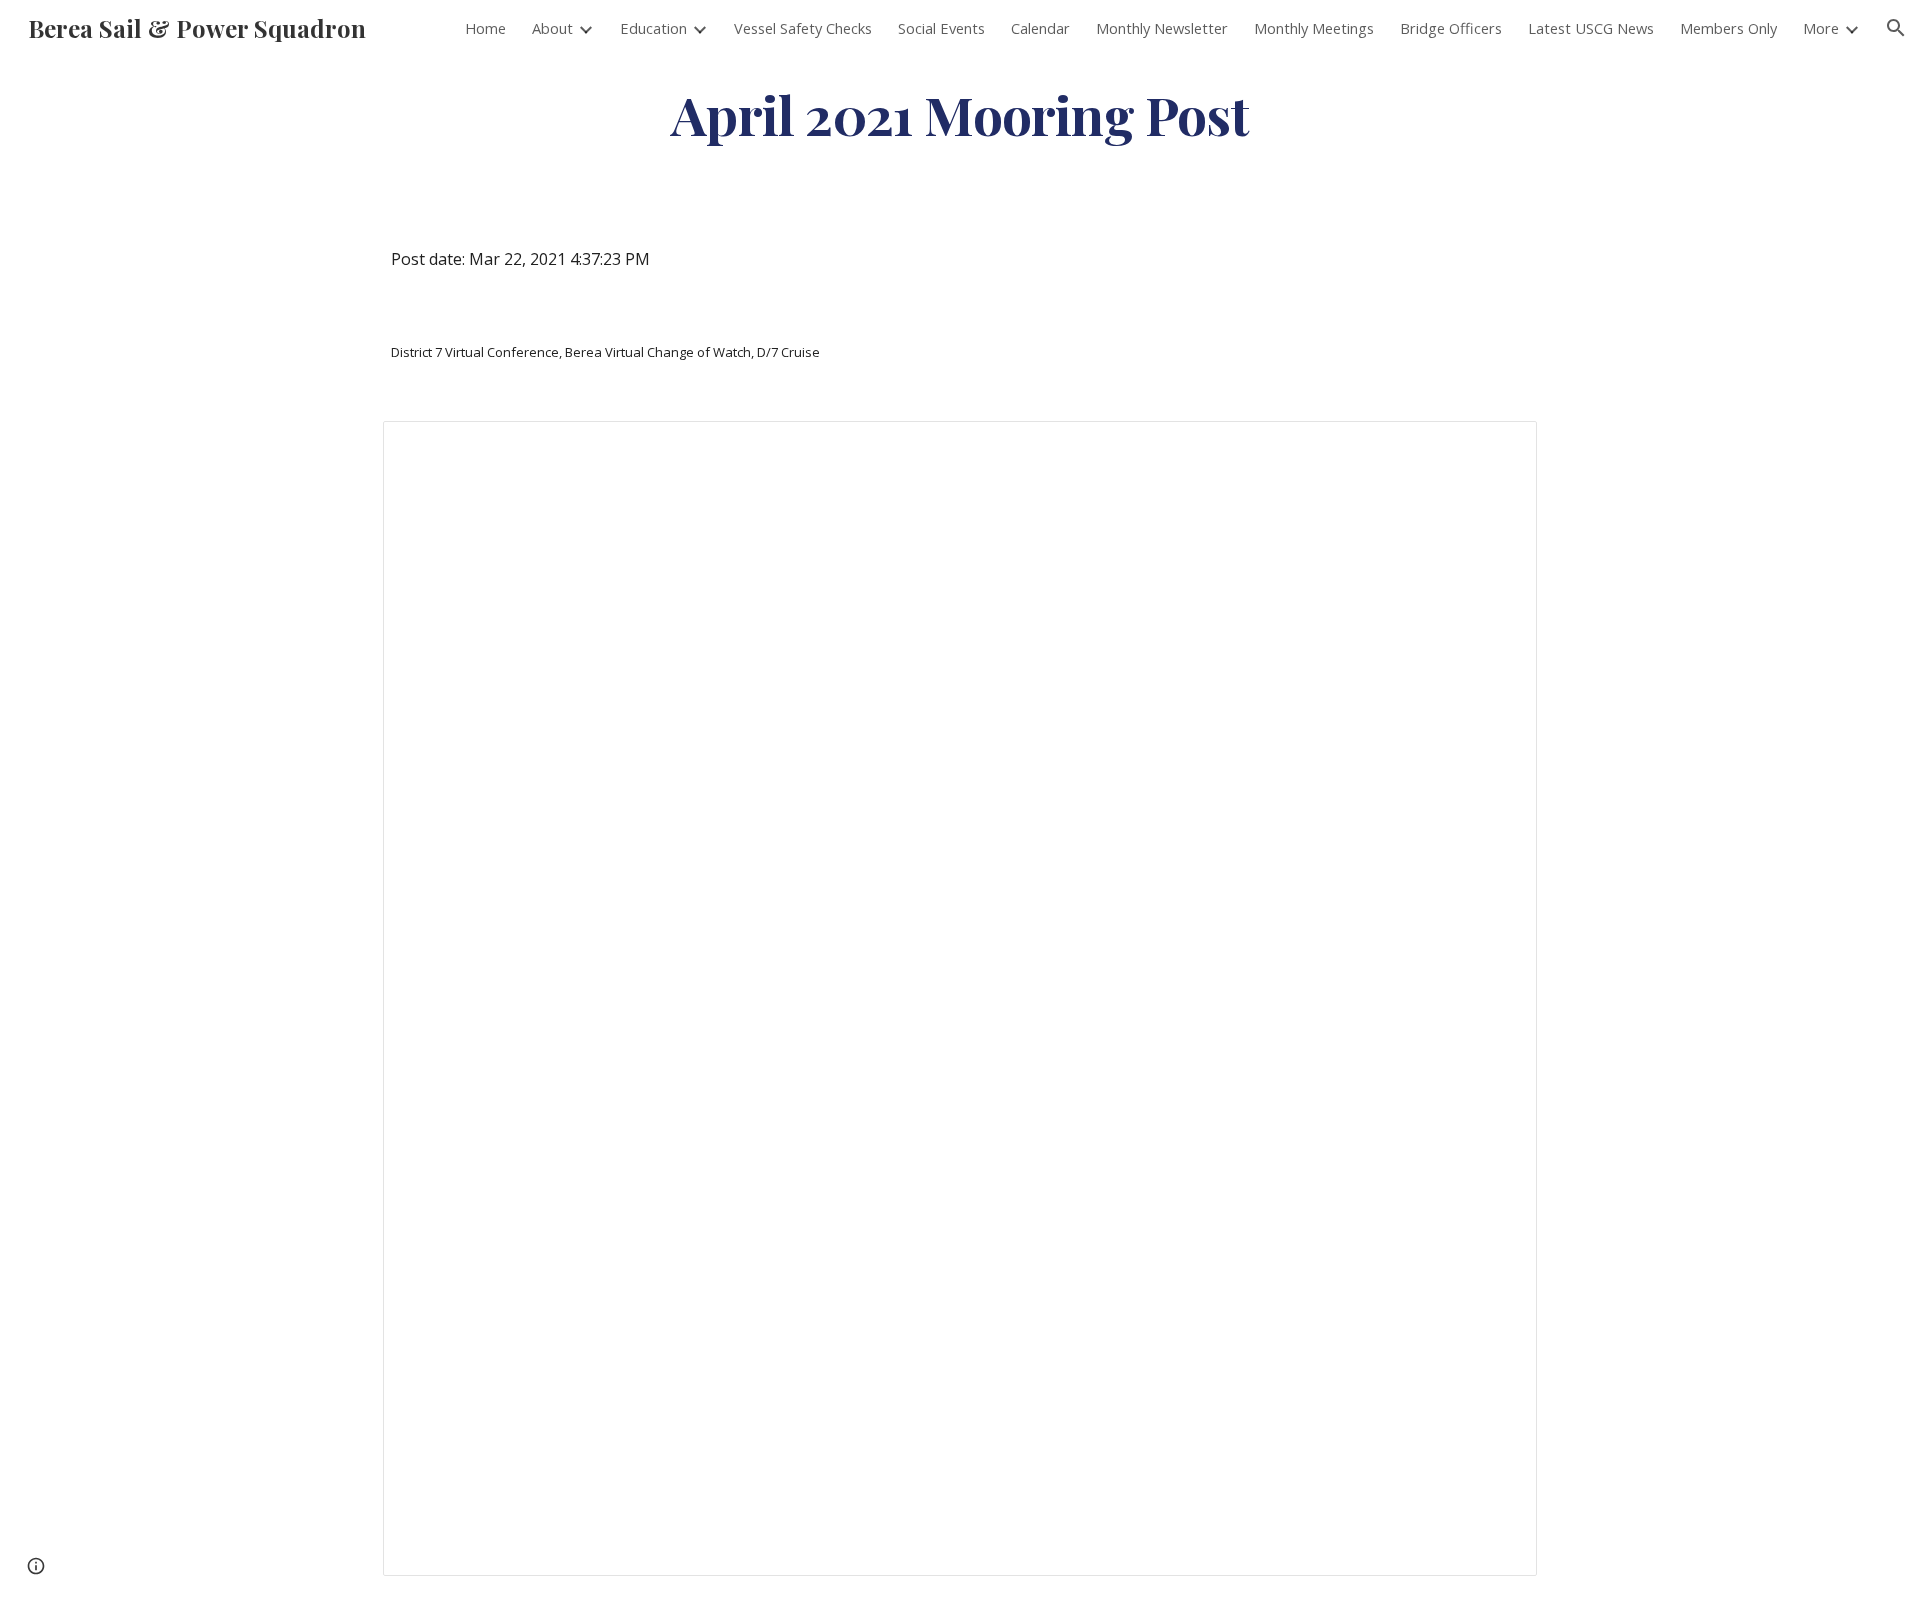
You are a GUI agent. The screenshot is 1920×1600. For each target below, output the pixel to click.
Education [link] (653, 28)
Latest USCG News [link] (1591, 28)
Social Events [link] (941, 28)
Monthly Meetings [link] (1314, 28)
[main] (960, 113)
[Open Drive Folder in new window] (1499, 447)
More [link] (1821, 28)
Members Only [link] (1728, 28)
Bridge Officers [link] (1451, 28)
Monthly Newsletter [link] (1162, 28)
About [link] (552, 28)
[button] (1896, 28)
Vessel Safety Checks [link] (803, 28)
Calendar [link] (1040, 28)
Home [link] (485, 28)
